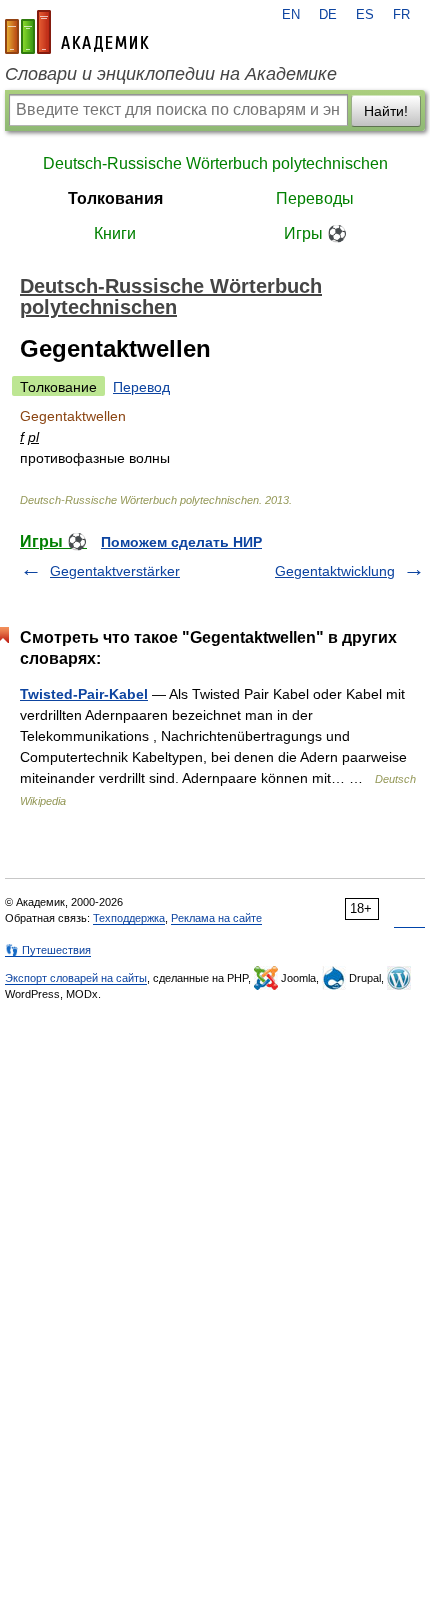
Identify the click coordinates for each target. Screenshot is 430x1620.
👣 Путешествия (48, 950)
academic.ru (77, 32)
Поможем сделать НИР (181, 542)
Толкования (115, 198)
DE (328, 15)
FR (401, 15)
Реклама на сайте (216, 918)
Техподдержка (129, 918)
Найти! (386, 111)
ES (365, 15)
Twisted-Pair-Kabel (84, 694)
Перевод (141, 387)
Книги (115, 233)
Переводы (315, 198)
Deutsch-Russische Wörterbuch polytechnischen (215, 163)
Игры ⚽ (315, 233)
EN (291, 15)
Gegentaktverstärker (115, 571)
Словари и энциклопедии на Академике (171, 74)
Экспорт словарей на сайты (76, 978)
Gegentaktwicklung (335, 571)
